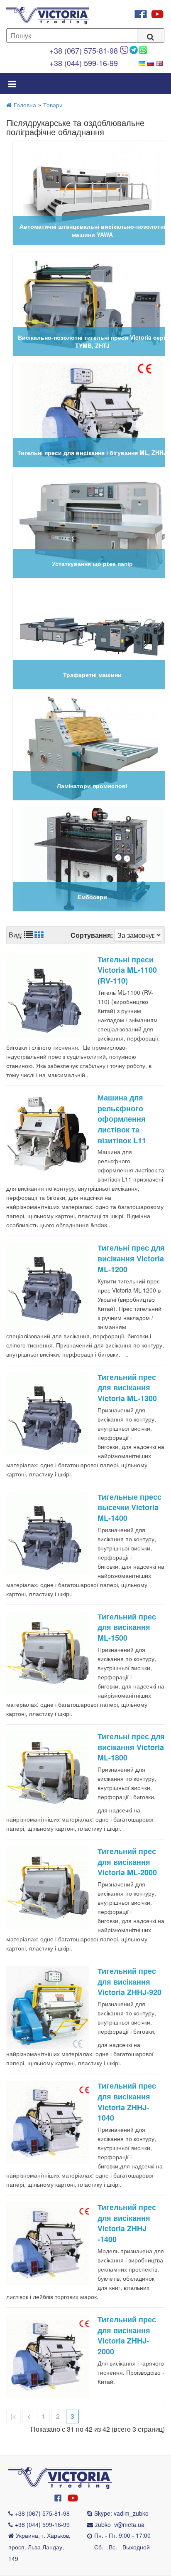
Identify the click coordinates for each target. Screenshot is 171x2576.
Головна (25, 105)
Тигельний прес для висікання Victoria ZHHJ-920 (129, 1981)
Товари (53, 105)
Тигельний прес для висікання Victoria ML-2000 (127, 1862)
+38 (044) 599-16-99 (84, 63)
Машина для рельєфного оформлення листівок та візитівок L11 (122, 1119)
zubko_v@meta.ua (120, 2524)
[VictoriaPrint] (60, 2477)
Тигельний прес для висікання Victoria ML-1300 (127, 1388)
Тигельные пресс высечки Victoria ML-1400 (129, 1507)
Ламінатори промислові (92, 786)
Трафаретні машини (92, 675)
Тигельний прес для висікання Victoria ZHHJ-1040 (127, 2102)
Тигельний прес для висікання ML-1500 (127, 1627)
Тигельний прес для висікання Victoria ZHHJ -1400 (127, 2223)
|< (13, 2416)
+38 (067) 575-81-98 (84, 50)
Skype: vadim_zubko (121, 2513)
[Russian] (151, 63)
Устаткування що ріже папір (92, 564)
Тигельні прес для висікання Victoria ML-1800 (131, 1747)
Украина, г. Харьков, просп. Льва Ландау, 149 (39, 2547)
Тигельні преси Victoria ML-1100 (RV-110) (127, 970)
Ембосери (92, 897)
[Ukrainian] (142, 63)
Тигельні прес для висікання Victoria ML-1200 (131, 1258)
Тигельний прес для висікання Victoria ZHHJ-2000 (127, 2335)
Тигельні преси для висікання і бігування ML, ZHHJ (92, 452)
